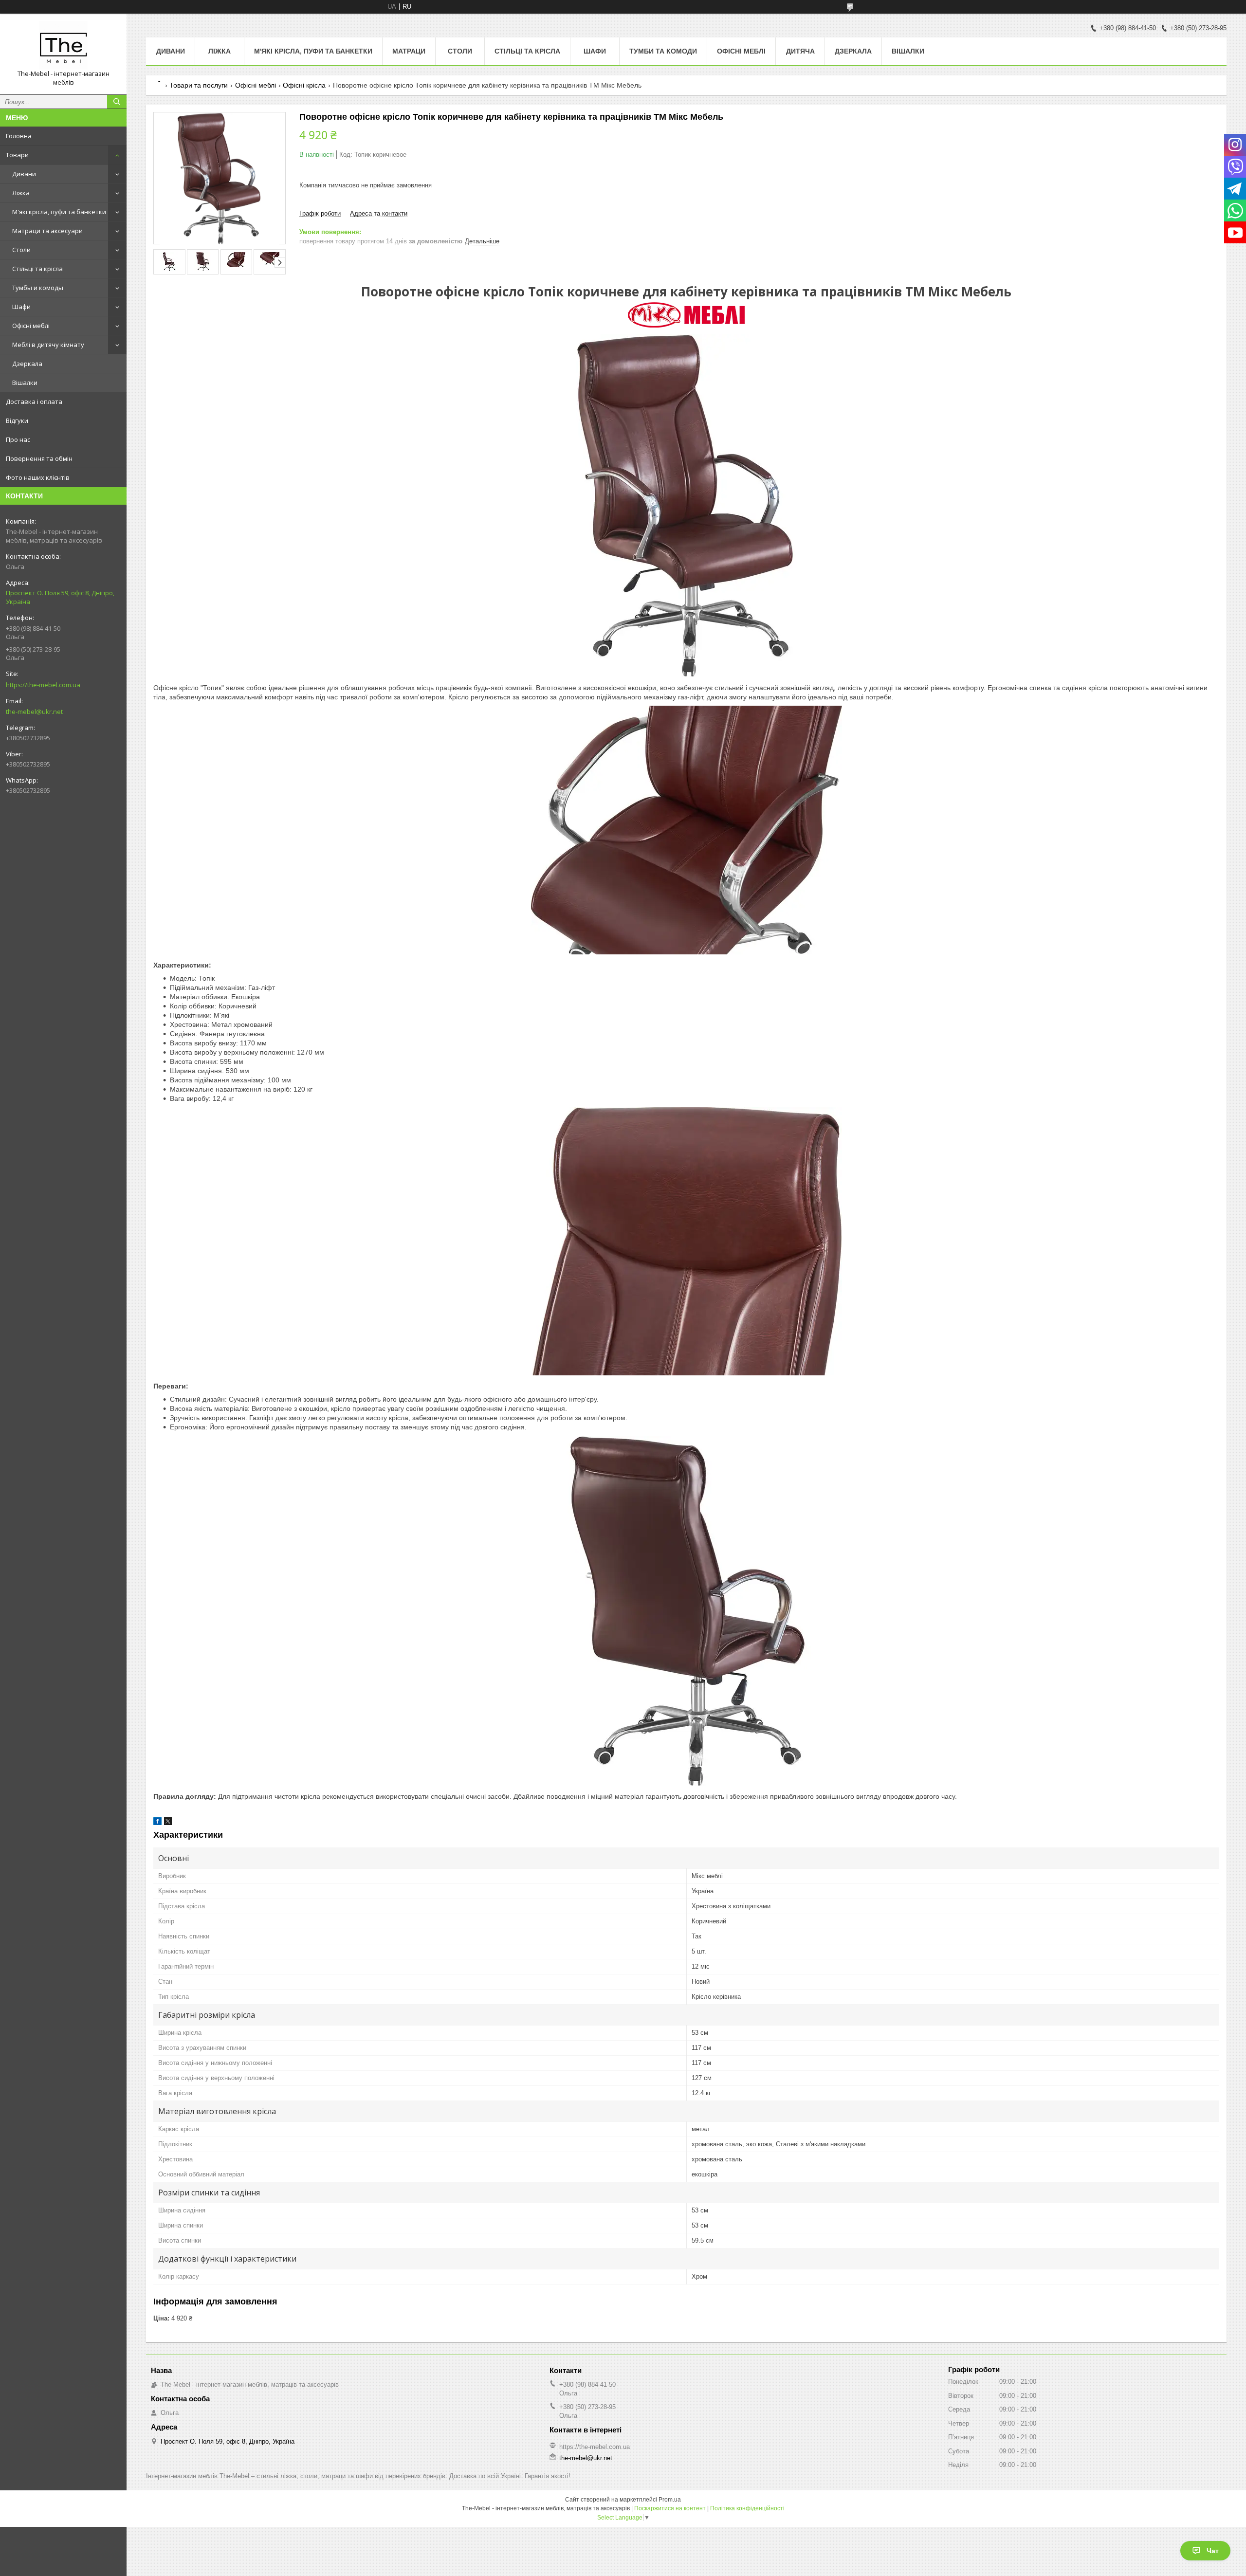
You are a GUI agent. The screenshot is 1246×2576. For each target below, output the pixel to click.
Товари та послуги (199, 85)
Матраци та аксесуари (47, 231)
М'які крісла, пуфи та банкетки (59, 212)
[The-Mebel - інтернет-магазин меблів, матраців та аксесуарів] (63, 45)
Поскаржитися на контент (670, 2508)
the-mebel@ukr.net (34, 712)
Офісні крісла (304, 85)
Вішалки (25, 383)
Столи (21, 250)
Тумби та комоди (663, 51)
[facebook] (157, 1823)
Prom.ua (670, 2500)
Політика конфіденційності (747, 2508)
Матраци (409, 51)
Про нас (18, 439)
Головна (19, 136)
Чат (1213, 2551)
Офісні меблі (31, 326)
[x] (168, 1823)
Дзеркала (27, 364)
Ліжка (21, 193)
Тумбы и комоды (38, 288)
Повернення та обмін (39, 458)
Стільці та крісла (37, 269)
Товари (17, 155)
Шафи (21, 307)
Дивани (24, 174)
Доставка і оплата (34, 402)
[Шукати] (117, 102)
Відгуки (17, 420)
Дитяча (800, 51)
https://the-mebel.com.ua (43, 685)
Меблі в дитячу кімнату (48, 345)
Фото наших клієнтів (38, 477)
